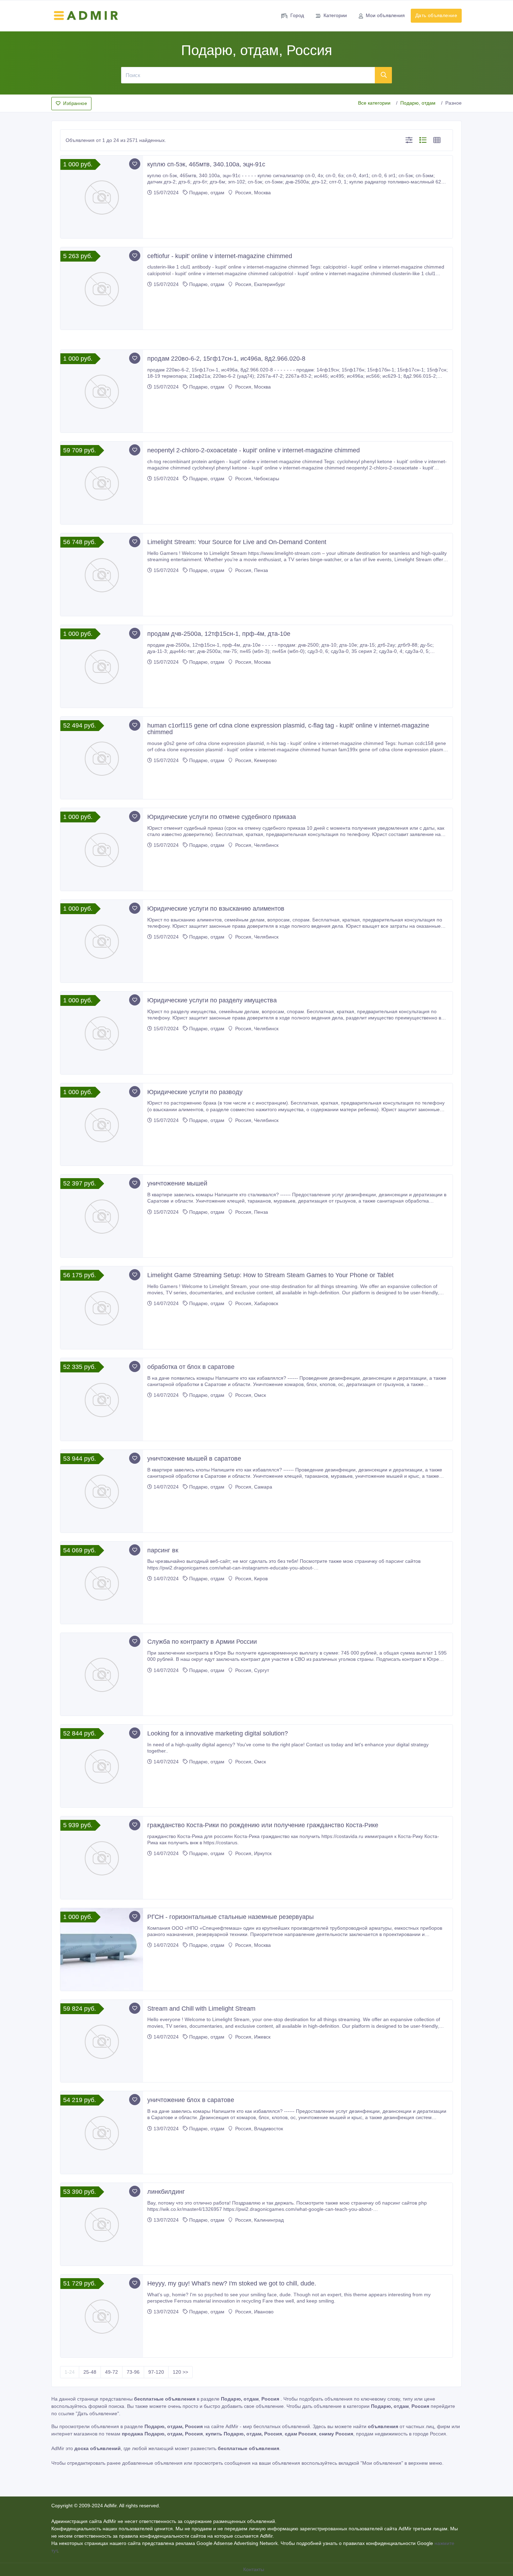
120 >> (180, 2372)
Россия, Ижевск (252, 2037)
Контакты (254, 2569)
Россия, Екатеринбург (259, 284)
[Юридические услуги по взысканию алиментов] (102, 941)
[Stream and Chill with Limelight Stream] (102, 2041)
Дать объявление (436, 15)
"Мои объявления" (382, 2463)
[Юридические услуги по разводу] (102, 1125)
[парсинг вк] (102, 1583)
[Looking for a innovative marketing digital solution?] (102, 1766)
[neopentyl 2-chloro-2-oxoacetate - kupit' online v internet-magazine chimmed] (102, 483)
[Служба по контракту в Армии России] (102, 1674)
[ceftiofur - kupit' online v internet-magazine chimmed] (102, 289)
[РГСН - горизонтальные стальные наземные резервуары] (102, 1949)
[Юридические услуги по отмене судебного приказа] (102, 849)
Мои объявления (385, 15)
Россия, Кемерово (255, 760)
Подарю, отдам (418, 103)
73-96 (133, 2372)
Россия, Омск (250, 1395)
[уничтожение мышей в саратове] (102, 1491)
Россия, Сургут (251, 1670)
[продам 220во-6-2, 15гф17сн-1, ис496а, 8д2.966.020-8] (102, 391)
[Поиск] (384, 75)
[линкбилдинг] (102, 2224)
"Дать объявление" (97, 2413)
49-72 (111, 2372)
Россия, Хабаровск (256, 1303)
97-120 (156, 2372)
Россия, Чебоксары (256, 479)
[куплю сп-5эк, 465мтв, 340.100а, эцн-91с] (102, 197)
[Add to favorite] (135, 164)
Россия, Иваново (254, 2312)
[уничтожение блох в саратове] (102, 2133)
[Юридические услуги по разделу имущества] (102, 1033)
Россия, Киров (251, 1579)
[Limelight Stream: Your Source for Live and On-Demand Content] (102, 575)
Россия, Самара (253, 1487)
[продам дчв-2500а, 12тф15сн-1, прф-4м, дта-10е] (102, 666)
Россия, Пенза (251, 570)
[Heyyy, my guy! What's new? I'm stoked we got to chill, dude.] (102, 2316)
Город (297, 15)
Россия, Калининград (259, 2220)
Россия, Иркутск (253, 1853)
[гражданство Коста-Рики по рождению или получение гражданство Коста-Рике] (102, 1858)
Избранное (75, 103)
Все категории (374, 103)
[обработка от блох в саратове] (102, 1399)
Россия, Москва (252, 193)
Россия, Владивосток (258, 2129)
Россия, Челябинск (256, 845)
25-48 (90, 2372)
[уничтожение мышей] (102, 1216)
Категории (335, 15)
